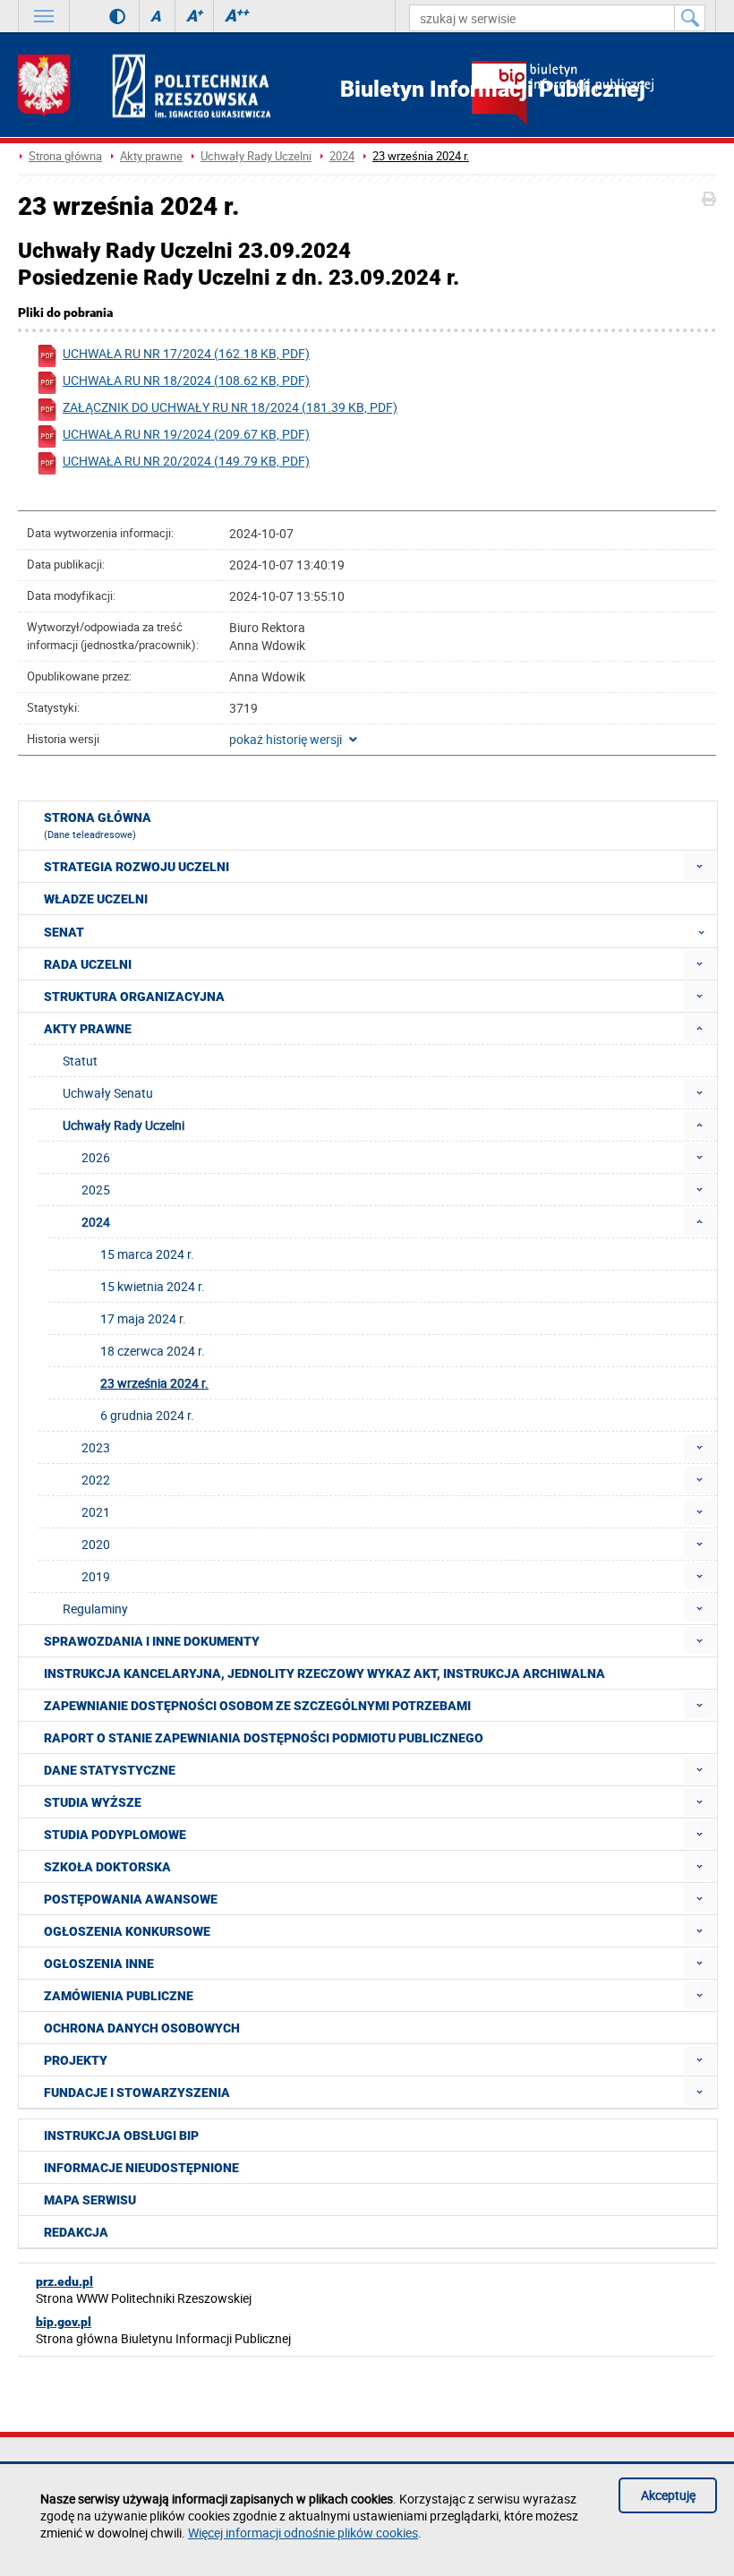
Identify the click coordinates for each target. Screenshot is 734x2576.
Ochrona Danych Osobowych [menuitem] (142, 2028)
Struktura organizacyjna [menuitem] (134, 997)
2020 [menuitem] (96, 1544)
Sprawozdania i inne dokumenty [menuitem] (152, 1641)
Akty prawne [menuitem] (88, 1029)
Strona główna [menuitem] (98, 826)
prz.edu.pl (64, 2281)
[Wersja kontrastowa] (104, 16)
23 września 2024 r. (421, 156)
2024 (342, 156)
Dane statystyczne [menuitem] (110, 1770)
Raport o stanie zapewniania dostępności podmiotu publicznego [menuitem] (264, 1738)
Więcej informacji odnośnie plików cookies (303, 2533)
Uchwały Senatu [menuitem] (108, 1093)
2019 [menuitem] (96, 1576)
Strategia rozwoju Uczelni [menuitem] (137, 867)
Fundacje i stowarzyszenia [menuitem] (137, 2092)
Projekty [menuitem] (76, 2060)
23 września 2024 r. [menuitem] (154, 1383)
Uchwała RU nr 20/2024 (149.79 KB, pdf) (186, 461)
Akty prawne (151, 156)
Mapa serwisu (90, 2200)
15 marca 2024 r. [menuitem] (147, 1254)
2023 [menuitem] (96, 1447)
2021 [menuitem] (96, 1512)
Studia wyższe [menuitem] (93, 1802)
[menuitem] (700, 866)
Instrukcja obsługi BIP (121, 2135)
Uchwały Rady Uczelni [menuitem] (124, 1125)
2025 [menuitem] (96, 1190)
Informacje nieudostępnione (141, 2168)
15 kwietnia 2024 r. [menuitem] (153, 1286)
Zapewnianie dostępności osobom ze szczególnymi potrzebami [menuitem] (257, 1706)
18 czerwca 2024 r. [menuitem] (153, 1351)
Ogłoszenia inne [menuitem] (99, 1964)
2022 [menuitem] (96, 1480)
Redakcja (76, 2232)
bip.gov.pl (64, 2322)
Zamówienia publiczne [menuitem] (119, 1996)
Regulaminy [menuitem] (95, 1609)
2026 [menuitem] (96, 1157)
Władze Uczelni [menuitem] (96, 899)
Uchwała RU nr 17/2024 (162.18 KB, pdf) (186, 353)
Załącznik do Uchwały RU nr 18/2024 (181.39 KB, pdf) (230, 407)
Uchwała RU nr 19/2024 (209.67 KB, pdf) (186, 434)
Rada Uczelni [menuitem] (88, 964)
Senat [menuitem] (64, 932)
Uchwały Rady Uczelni (256, 156)
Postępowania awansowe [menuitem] (131, 1899)
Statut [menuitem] (80, 1061)
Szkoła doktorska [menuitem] (107, 1867)
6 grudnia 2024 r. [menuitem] (147, 1415)
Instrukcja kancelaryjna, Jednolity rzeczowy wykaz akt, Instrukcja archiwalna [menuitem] (324, 1673)
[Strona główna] (144, 86)
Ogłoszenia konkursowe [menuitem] (127, 1931)
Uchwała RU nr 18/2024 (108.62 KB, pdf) (186, 380)
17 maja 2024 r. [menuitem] (143, 1318)
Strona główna (65, 156)
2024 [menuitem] (96, 1222)
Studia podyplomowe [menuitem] (115, 1835)
